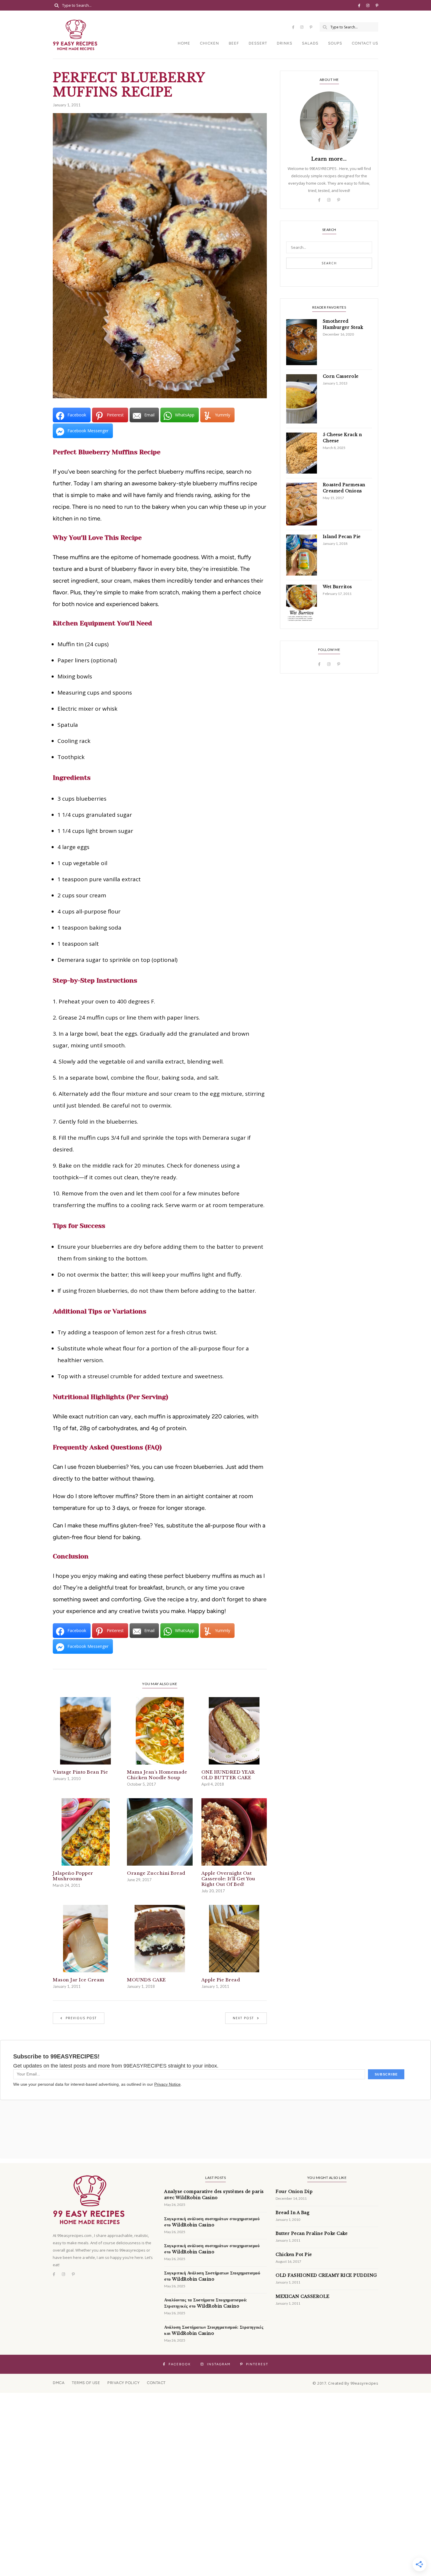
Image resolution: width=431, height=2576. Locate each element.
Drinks (285, 43)
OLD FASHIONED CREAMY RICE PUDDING (326, 2275)
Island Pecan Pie (342, 537)
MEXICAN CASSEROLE (303, 2296)
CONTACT (156, 2383)
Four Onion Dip (294, 2192)
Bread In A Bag (292, 2213)
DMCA (59, 2383)
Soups (335, 43)
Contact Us (365, 43)
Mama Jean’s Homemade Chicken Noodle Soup (157, 1775)
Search (329, 263)
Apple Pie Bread (221, 1980)
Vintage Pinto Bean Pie (80, 1772)
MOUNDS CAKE (146, 1980)
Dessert (258, 43)
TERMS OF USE (86, 2383)
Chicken (209, 43)
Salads (310, 43)
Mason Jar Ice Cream (79, 1980)
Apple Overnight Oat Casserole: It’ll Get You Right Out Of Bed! (228, 1879)
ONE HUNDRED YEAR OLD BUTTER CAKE (228, 1775)
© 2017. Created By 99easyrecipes (345, 2383)
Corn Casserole (341, 376)
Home (184, 43)
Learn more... (329, 159)
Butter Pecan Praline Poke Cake (312, 2233)
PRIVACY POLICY (123, 2383)
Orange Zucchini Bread (156, 1873)
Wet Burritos (337, 587)
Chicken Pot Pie (294, 2255)
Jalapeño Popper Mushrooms (73, 1876)
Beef (234, 43)
